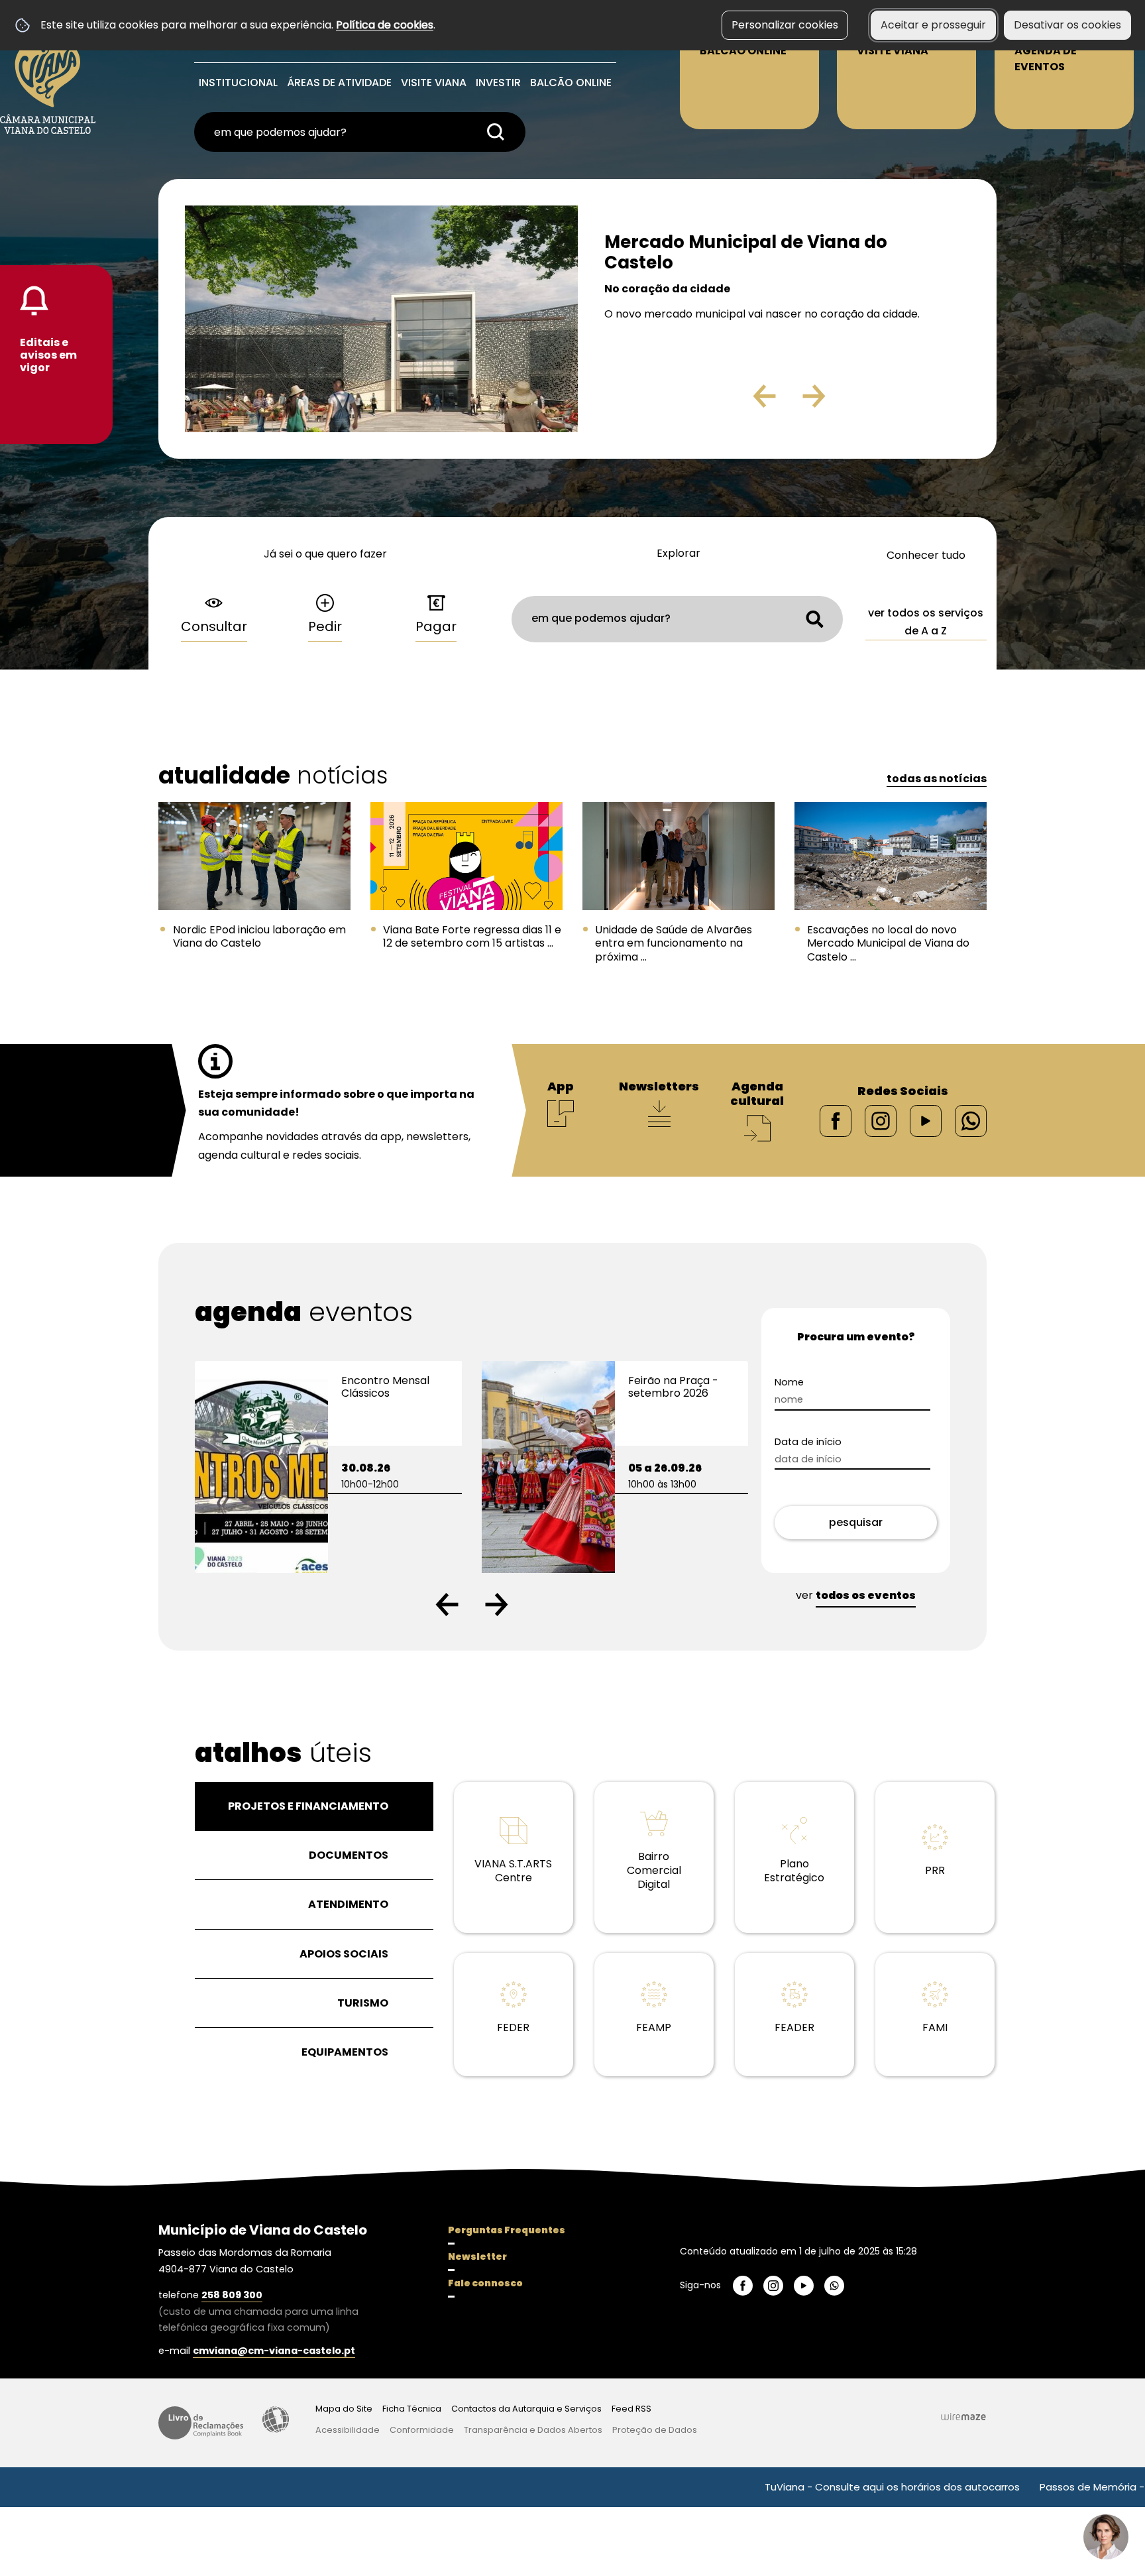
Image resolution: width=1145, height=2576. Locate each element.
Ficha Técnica (412, 2409)
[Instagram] (881, 1120)
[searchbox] (360, 132)
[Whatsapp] (971, 1120)
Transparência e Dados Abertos (533, 2430)
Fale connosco (485, 2283)
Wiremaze (963, 2416)
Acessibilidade (276, 2420)
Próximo (852, 401)
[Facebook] (836, 1120)
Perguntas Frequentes (507, 2230)
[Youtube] (926, 1120)
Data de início (808, 1442)
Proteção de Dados (655, 2430)
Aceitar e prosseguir (933, 25)
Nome (789, 1382)
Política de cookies (385, 25)
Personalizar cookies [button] (785, 25)
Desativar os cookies (1067, 25)
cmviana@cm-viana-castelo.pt (274, 2351)
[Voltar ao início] (48, 74)
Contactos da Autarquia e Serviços (526, 2409)
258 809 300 (232, 2295)
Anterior (736, 401)
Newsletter (477, 2256)
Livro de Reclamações (201, 2423)
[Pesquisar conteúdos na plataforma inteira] (496, 132)
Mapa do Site (344, 2409)
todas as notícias (937, 779)
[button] (447, 1605)
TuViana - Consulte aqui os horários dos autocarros (799, 2487)
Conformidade (422, 2430)
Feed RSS (631, 2409)
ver (856, 1595)
